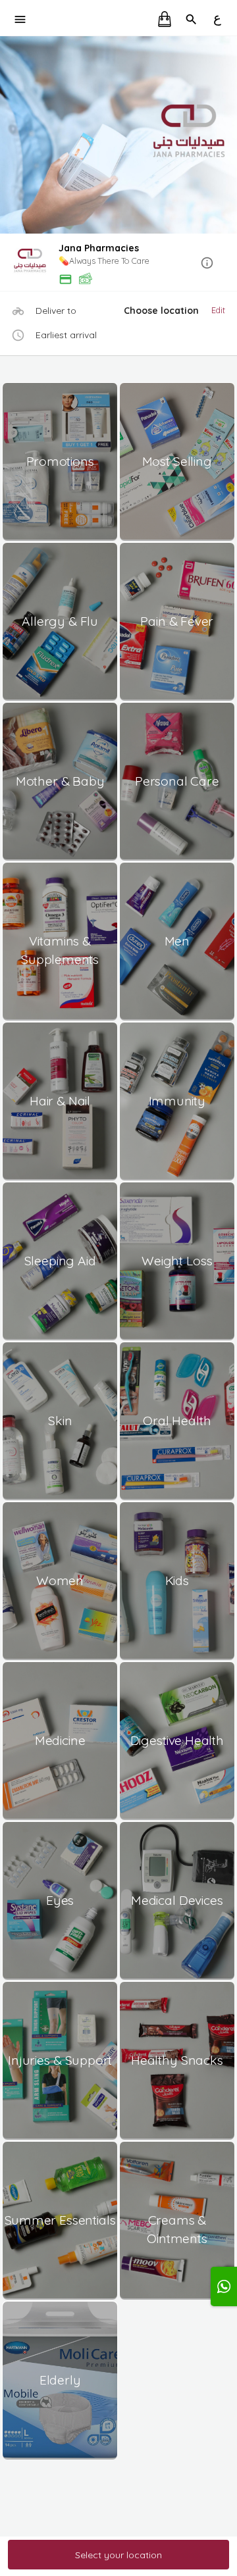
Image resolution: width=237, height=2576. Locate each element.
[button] (118, 264)
